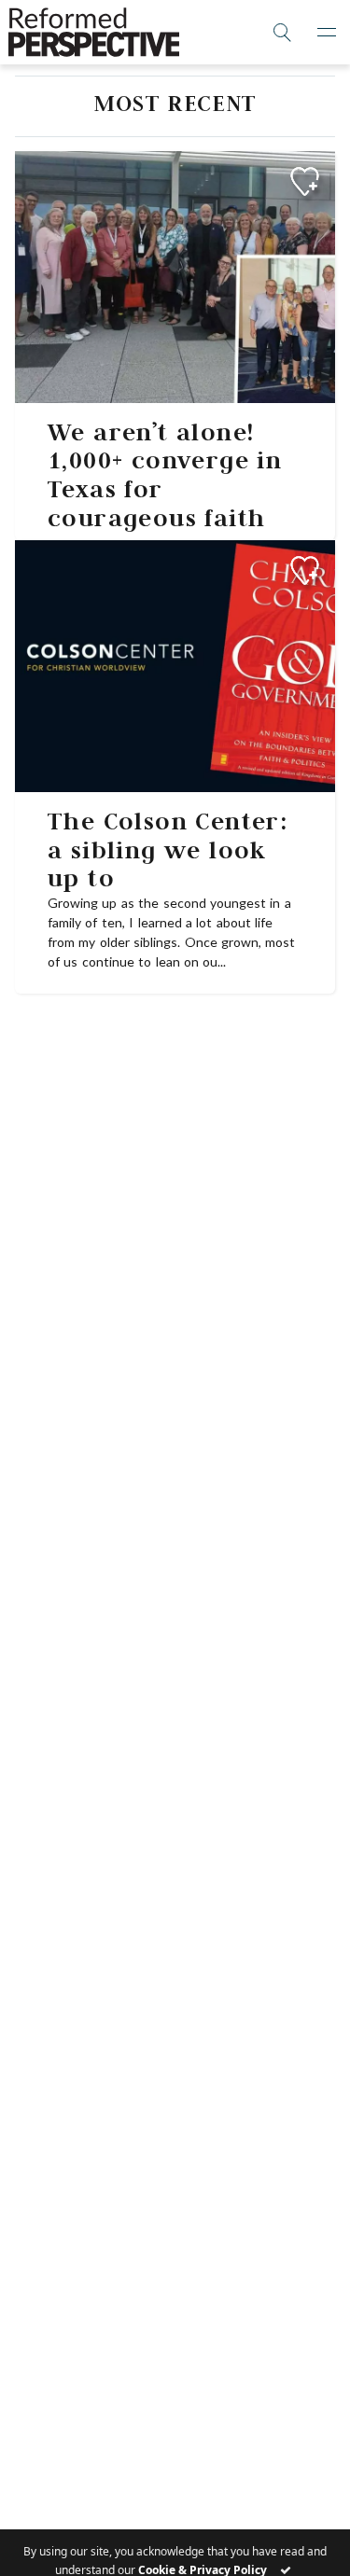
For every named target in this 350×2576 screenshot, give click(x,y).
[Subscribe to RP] (305, 181)
